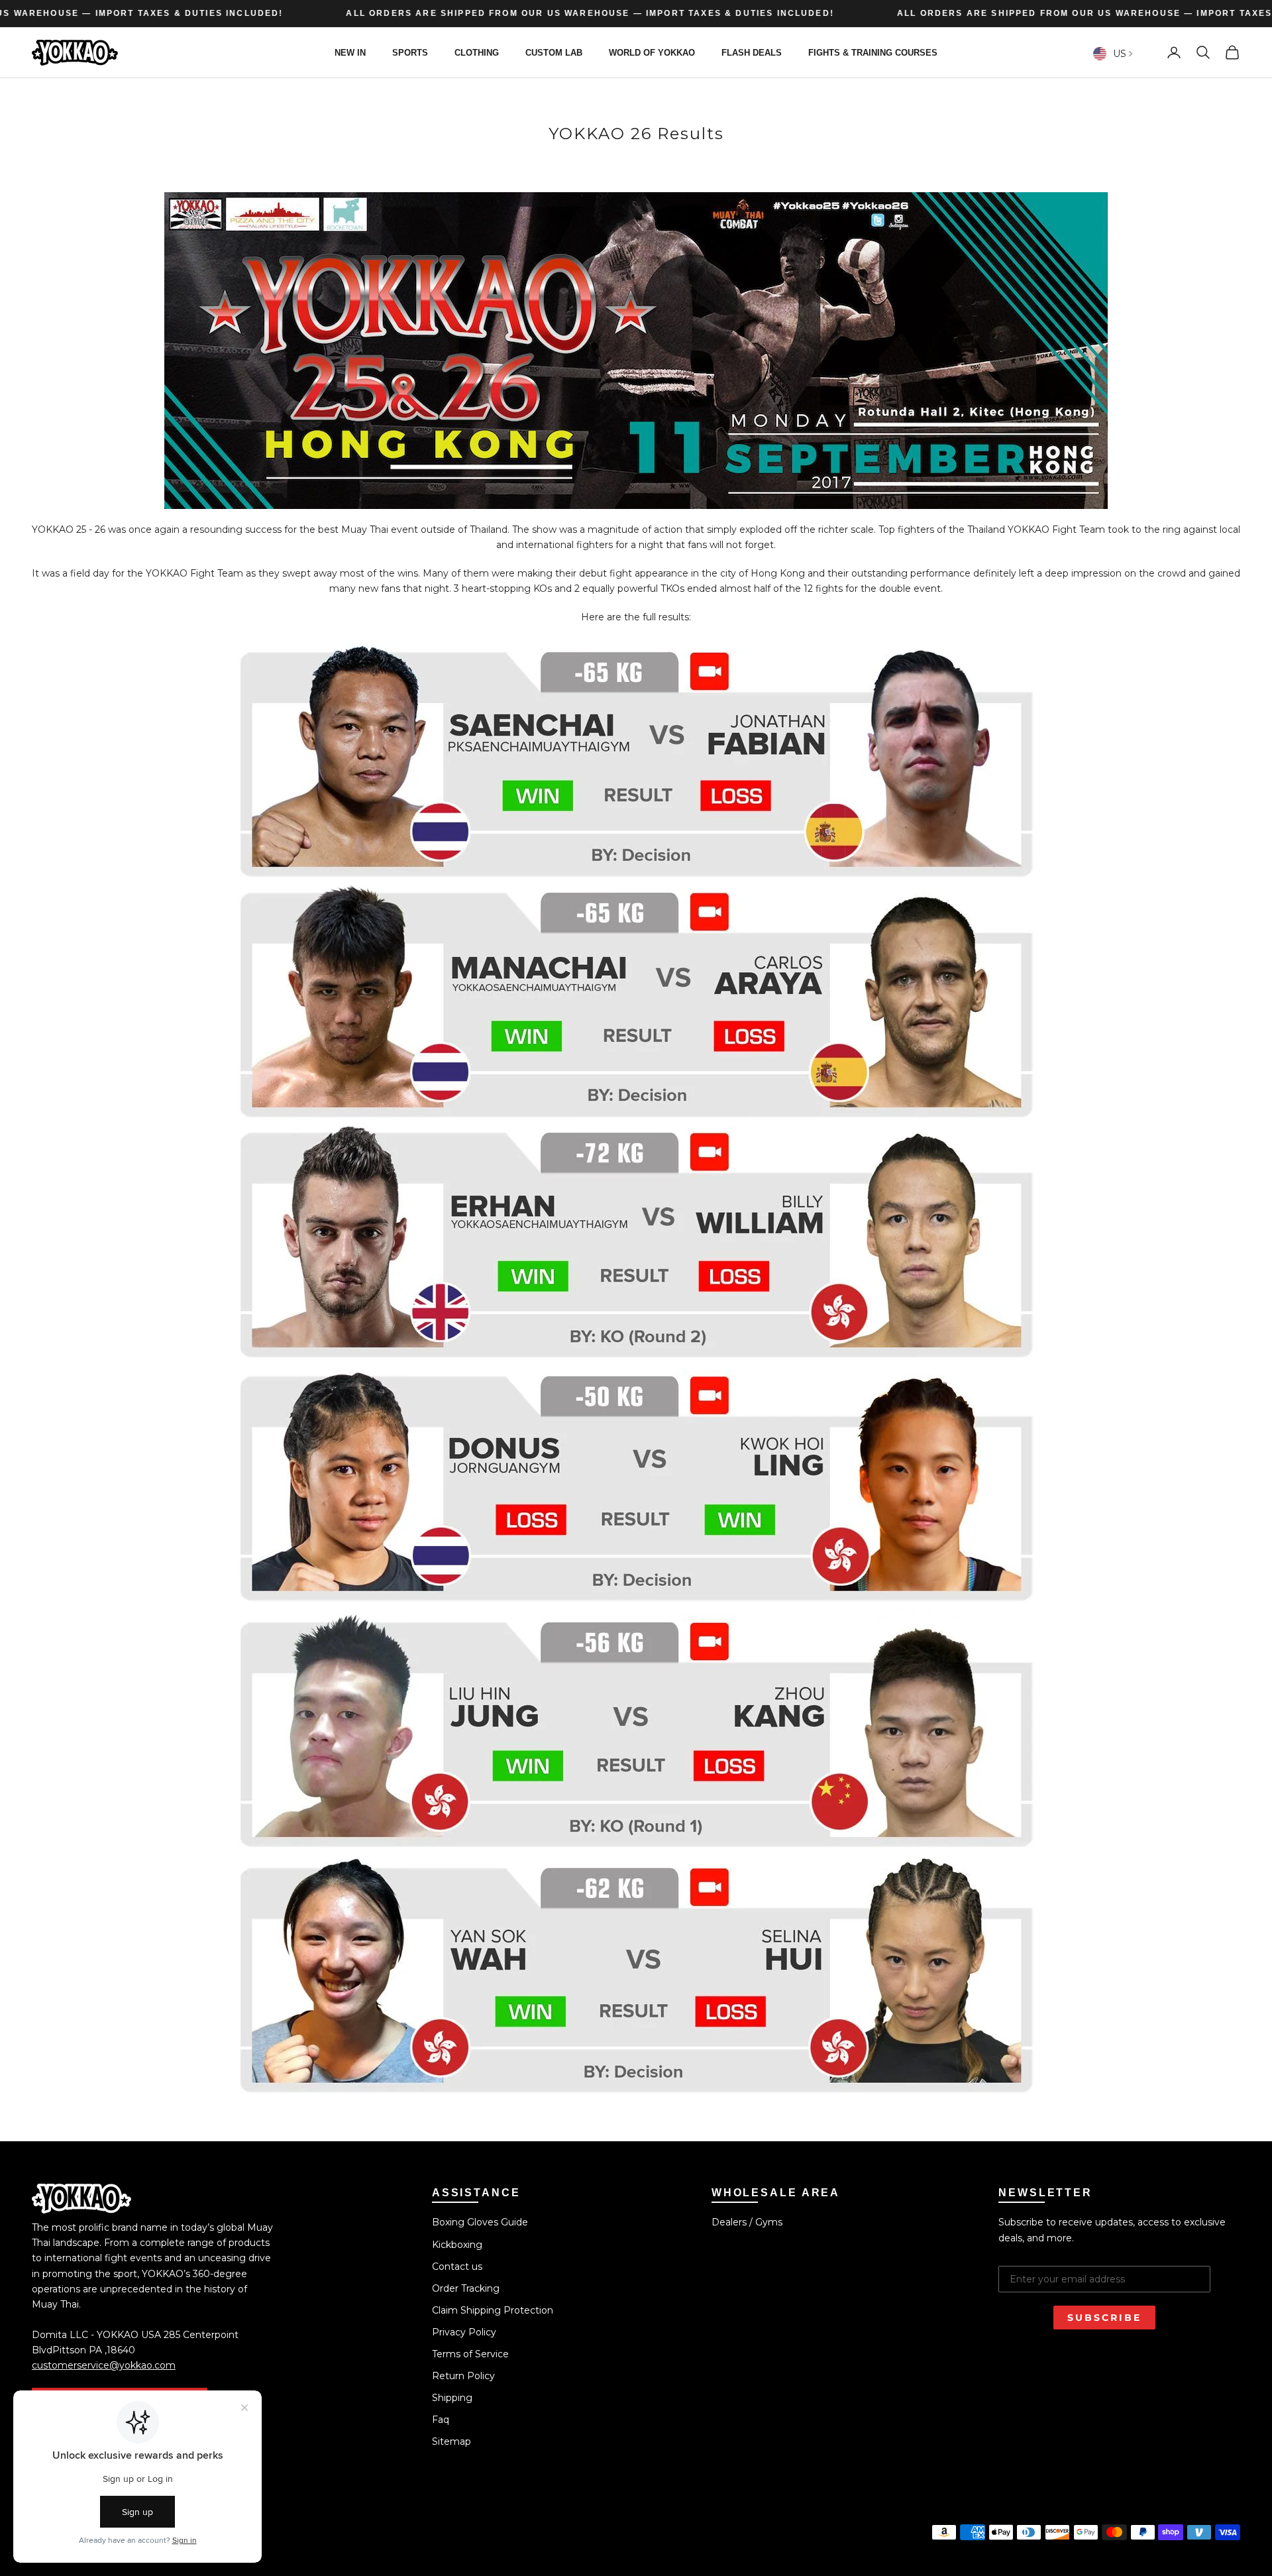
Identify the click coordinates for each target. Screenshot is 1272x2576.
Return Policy (463, 2376)
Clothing (477, 52)
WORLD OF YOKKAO (652, 52)
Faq (441, 2420)
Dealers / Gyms (747, 2222)
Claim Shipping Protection (493, 2310)
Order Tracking (466, 2288)
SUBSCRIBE (1104, 2318)
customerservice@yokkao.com (104, 2365)
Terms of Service (470, 2354)
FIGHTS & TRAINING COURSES (873, 52)
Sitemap (451, 2441)
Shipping (452, 2398)
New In (350, 52)
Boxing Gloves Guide (480, 2222)
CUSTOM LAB (554, 52)
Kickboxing (457, 2245)
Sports (410, 52)
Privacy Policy (464, 2332)
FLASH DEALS (752, 52)
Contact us (457, 2267)
